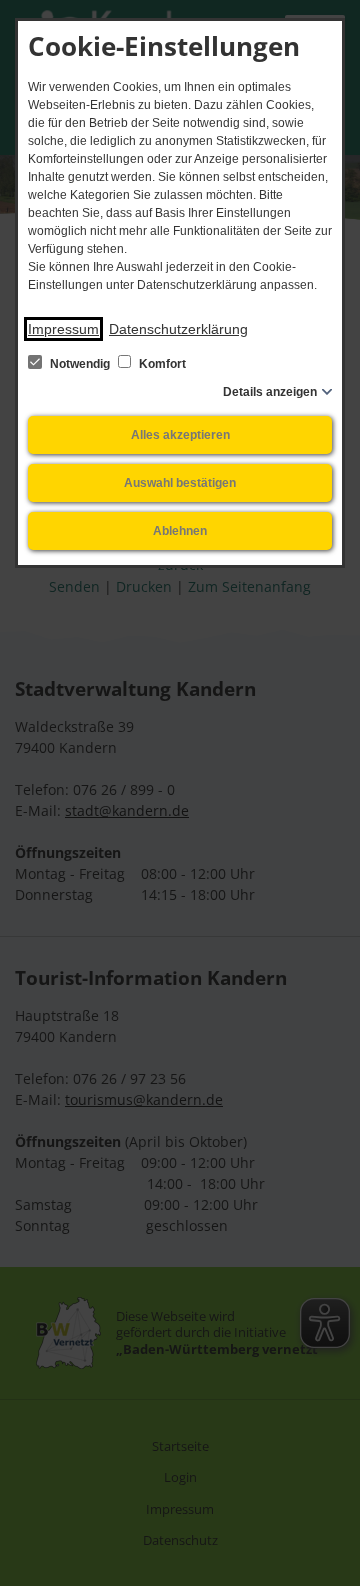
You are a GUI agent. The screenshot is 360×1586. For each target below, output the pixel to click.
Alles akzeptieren (180, 435)
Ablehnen (180, 531)
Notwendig (80, 364)
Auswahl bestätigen (180, 483)
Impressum (63, 329)
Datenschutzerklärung (178, 329)
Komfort (161, 364)
